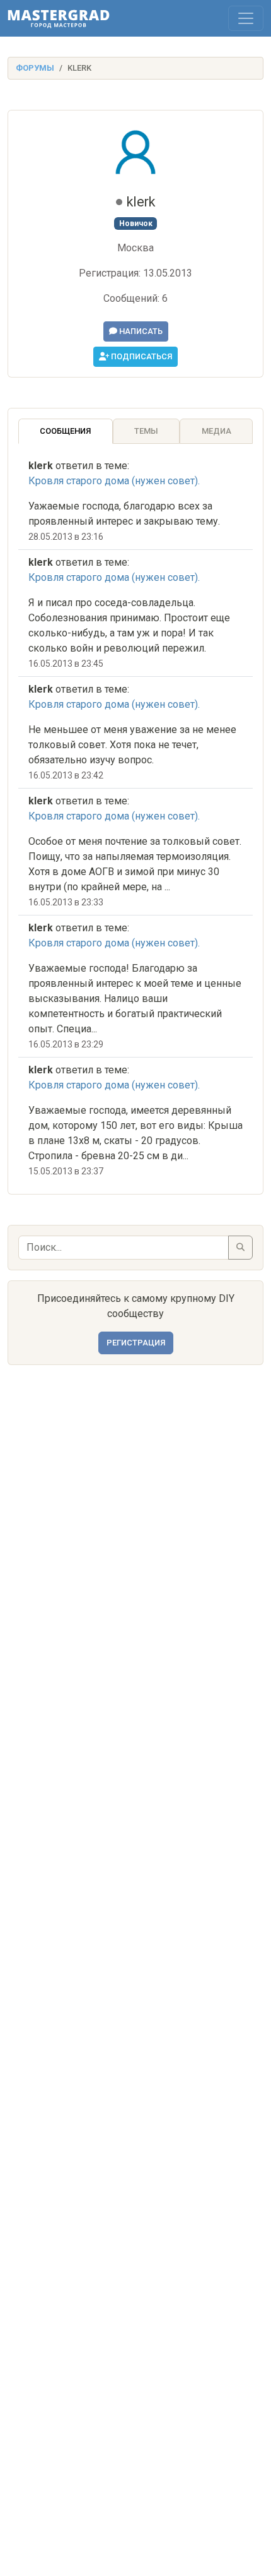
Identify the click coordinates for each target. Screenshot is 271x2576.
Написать (140, 331)
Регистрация (136, 1343)
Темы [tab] (146, 431)
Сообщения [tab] (65, 431)
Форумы (35, 68)
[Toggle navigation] (246, 18)
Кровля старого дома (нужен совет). (114, 481)
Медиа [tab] (216, 431)
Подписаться (141, 356)
